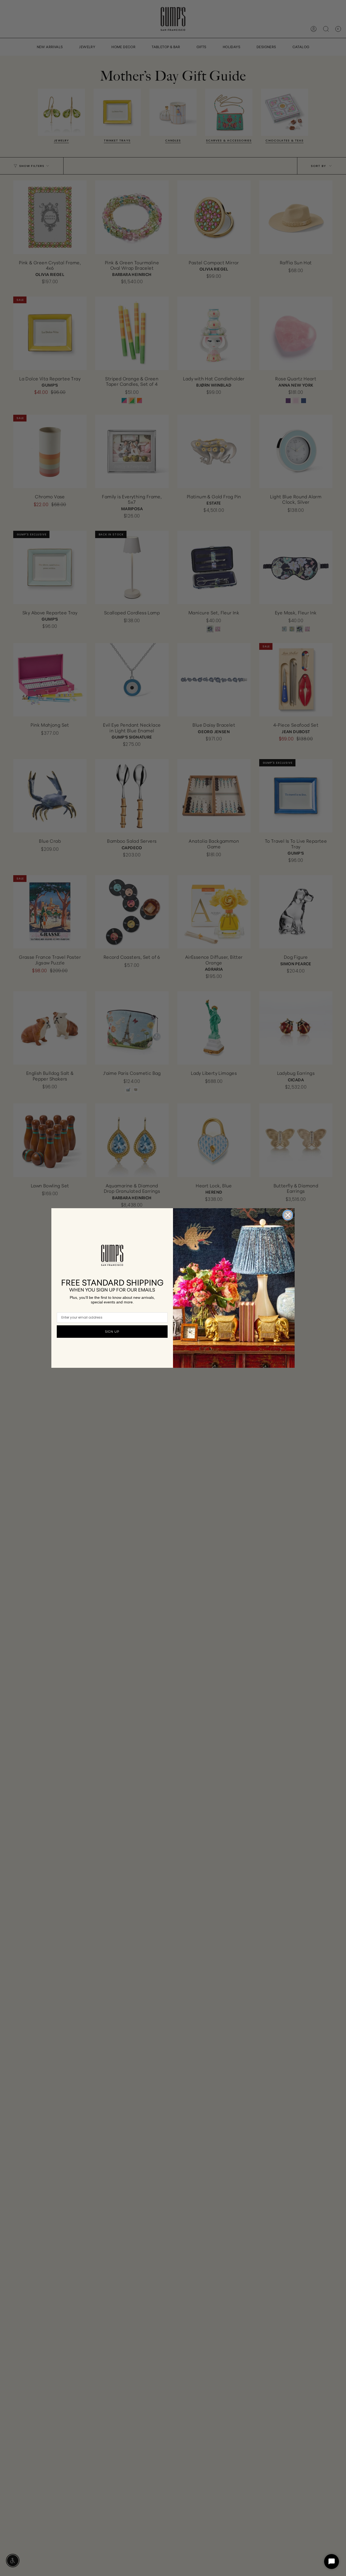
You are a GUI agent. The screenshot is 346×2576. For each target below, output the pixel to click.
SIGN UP (112, 1332)
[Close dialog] (288, 1215)
